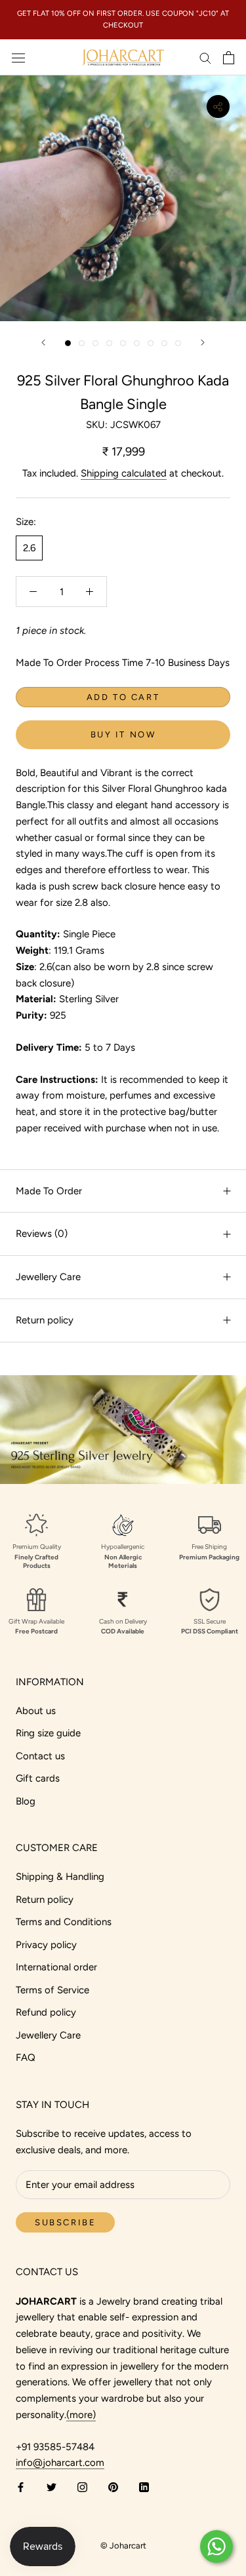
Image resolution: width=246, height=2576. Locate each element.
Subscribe (65, 2222)
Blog (26, 1801)
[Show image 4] (109, 343)
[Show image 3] (95, 343)
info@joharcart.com (60, 2463)
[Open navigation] (18, 58)
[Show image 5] (123, 343)
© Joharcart (123, 2546)
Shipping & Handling (60, 1877)
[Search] (205, 57)
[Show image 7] (151, 343)
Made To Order (49, 1191)
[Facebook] (21, 2487)
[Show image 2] (82, 343)
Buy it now (123, 734)
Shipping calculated (124, 473)
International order (56, 1967)
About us (36, 1711)
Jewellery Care (48, 1277)
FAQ (26, 2058)
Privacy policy (46, 1945)
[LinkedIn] (144, 2487)
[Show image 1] (68, 343)
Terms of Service (52, 1990)
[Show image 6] (137, 343)
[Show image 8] (164, 343)
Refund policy (46, 2012)
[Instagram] (82, 2487)
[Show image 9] (178, 343)
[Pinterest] (113, 2487)
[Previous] (43, 342)
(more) (81, 2415)
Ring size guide (48, 1733)
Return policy (45, 1320)
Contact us (40, 1756)
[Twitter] (51, 2487)
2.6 (29, 548)
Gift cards (38, 1778)
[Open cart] (229, 58)
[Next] (203, 342)
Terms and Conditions (64, 1922)
